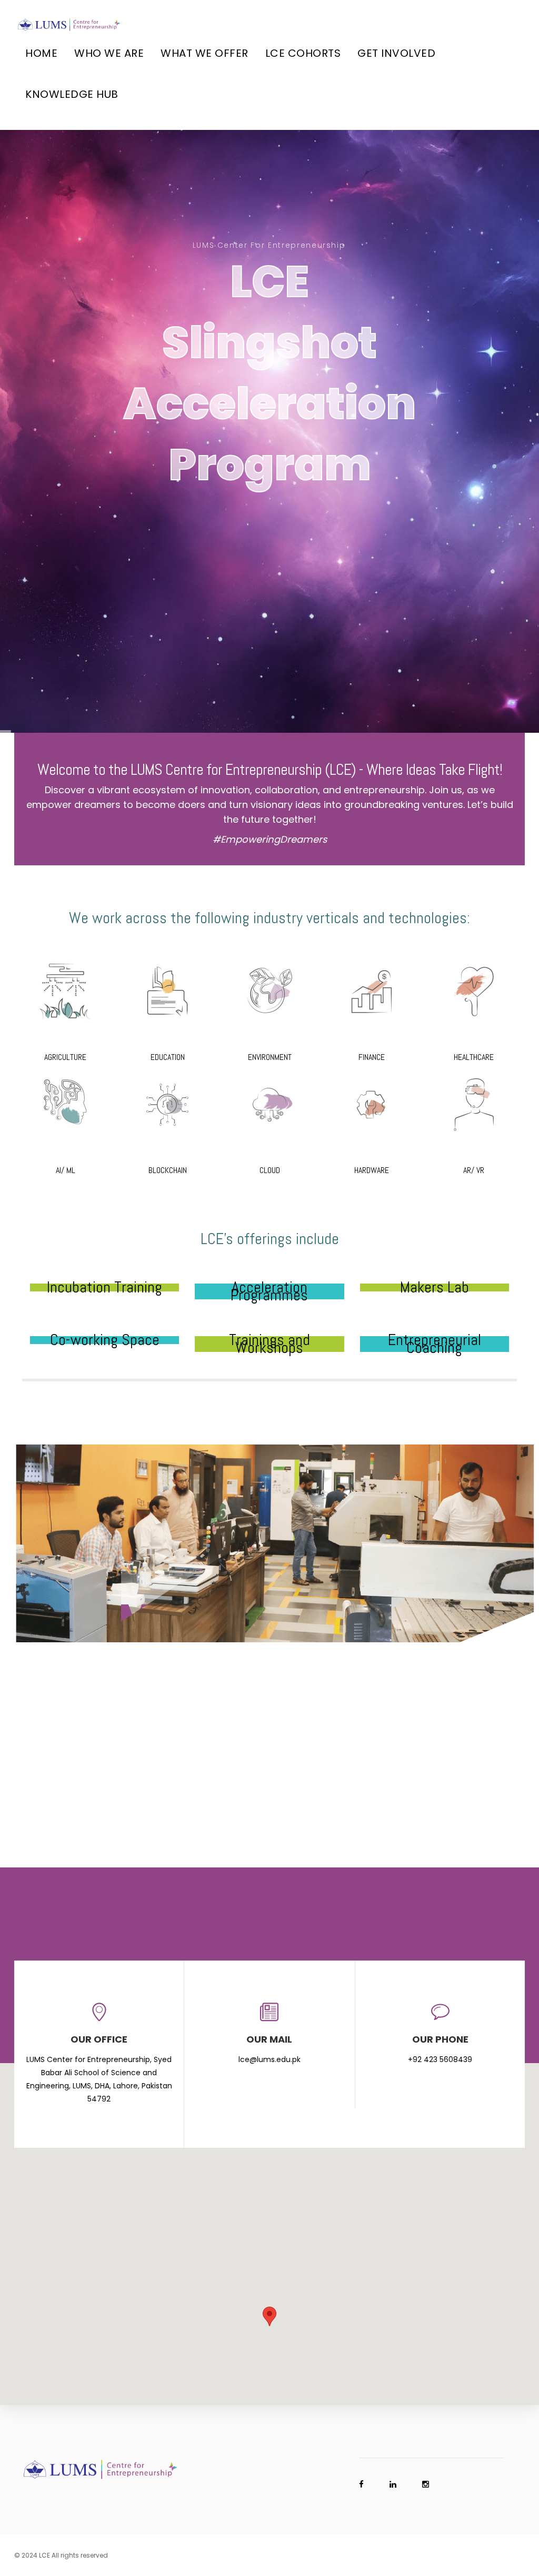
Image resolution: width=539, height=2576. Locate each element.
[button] (269, 2316)
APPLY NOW (269, 527)
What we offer (204, 53)
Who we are (109, 53)
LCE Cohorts (303, 53)
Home (41, 53)
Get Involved (396, 53)
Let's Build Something (269, 1695)
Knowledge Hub (72, 94)
